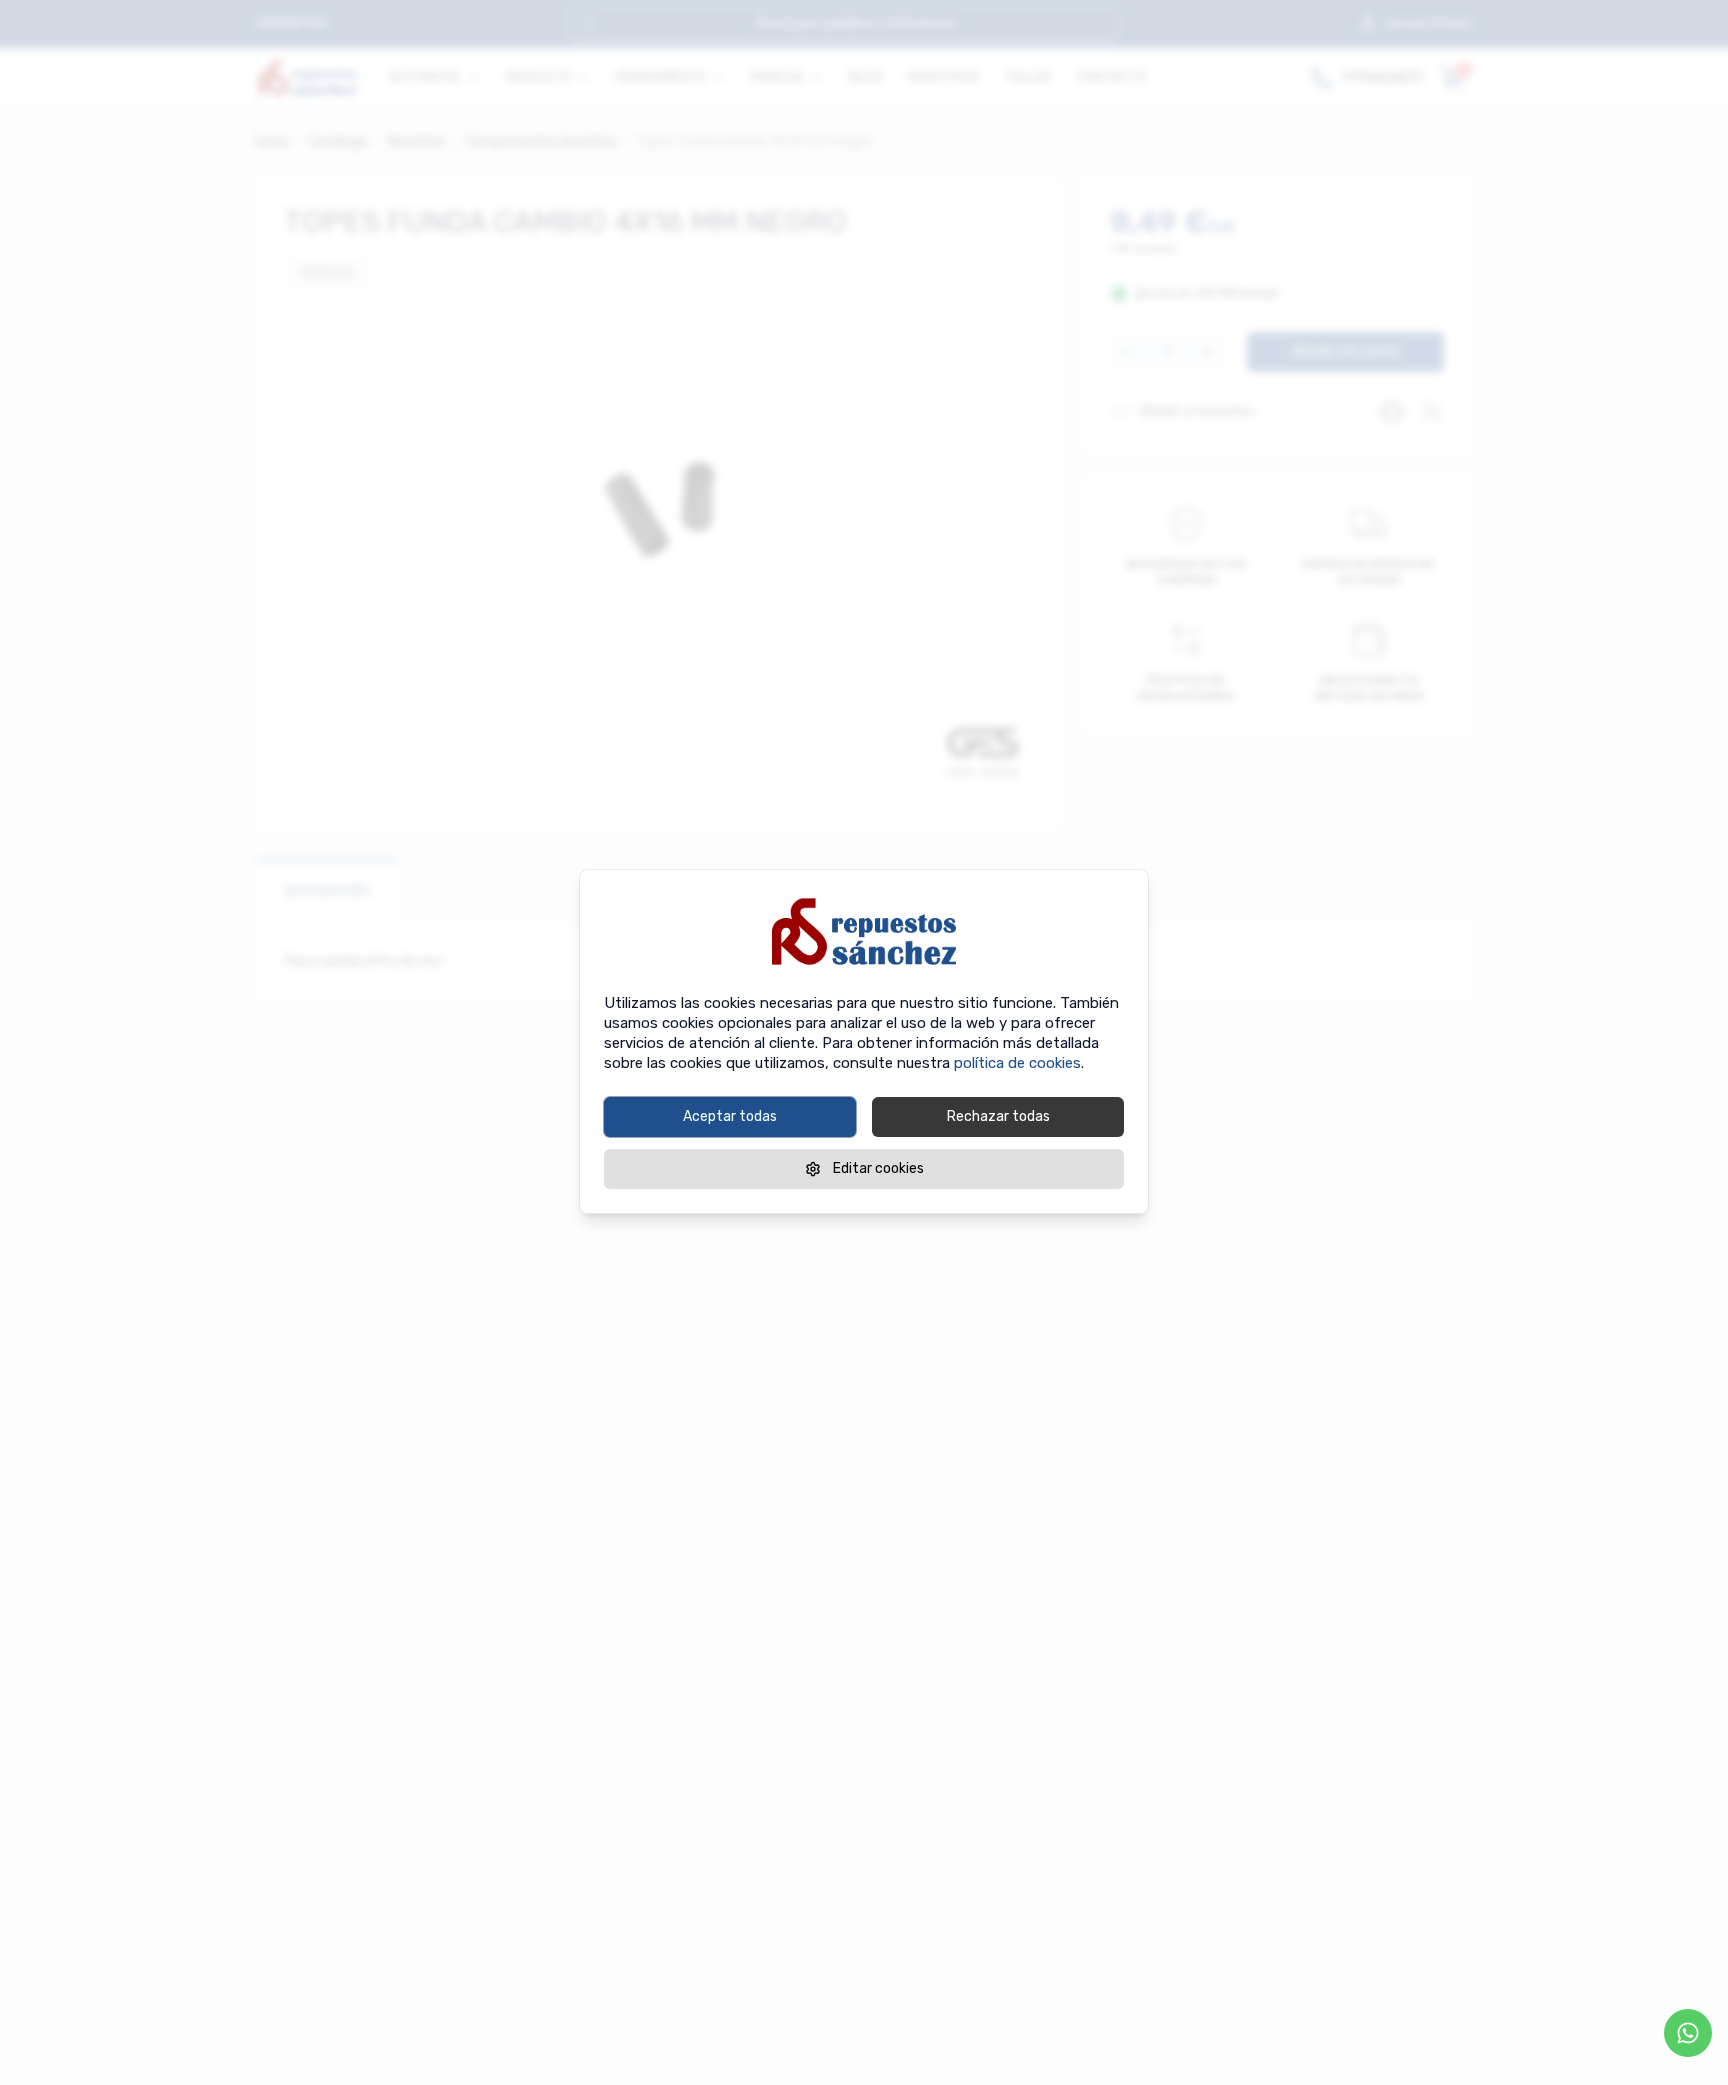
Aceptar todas (730, 1116)
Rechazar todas (998, 1116)
